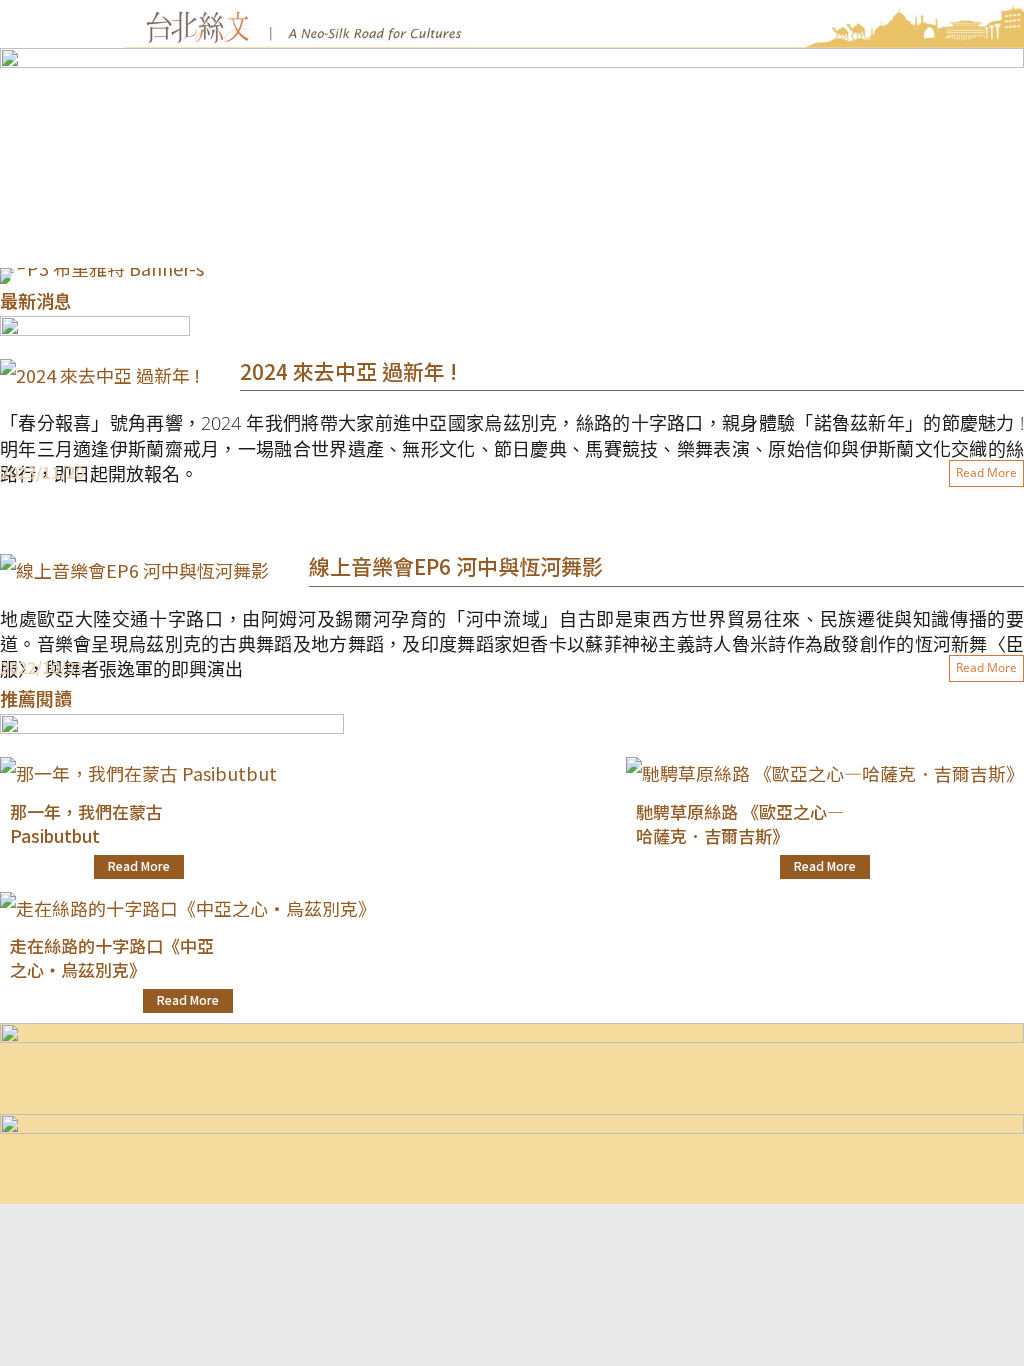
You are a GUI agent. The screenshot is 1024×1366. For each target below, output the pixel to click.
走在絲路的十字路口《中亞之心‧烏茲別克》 (112, 957)
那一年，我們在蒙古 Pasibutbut (86, 823)
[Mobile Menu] (65, 154)
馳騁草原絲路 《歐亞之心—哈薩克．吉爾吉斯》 (740, 823)
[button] (20, 281)
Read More (986, 472)
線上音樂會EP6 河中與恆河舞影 (456, 566)
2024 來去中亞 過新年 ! (348, 371)
